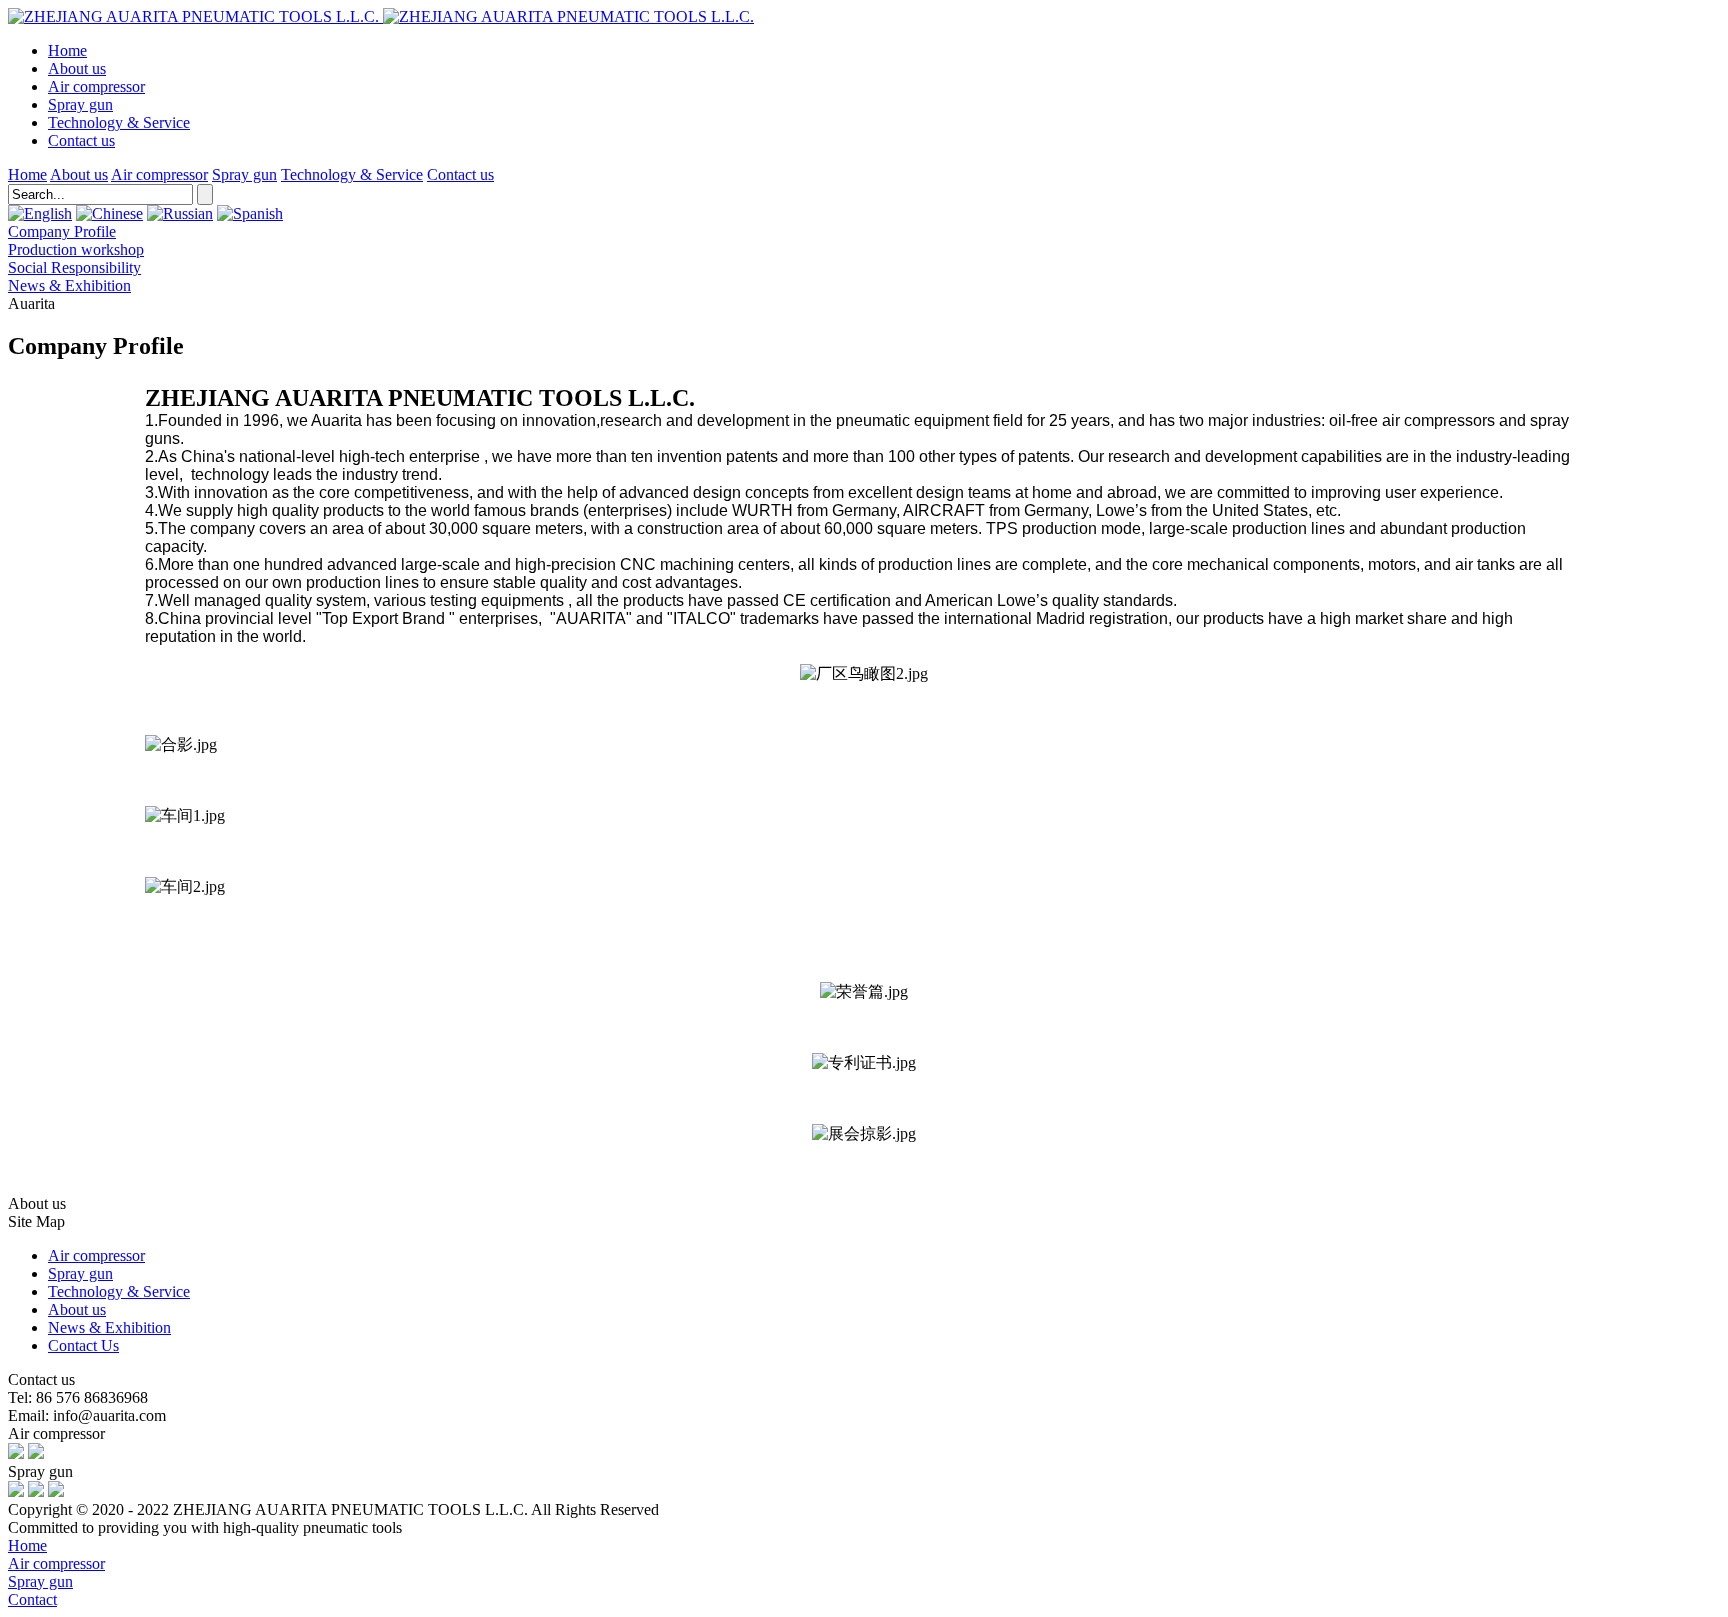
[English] (40, 213)
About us (77, 68)
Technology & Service (119, 122)
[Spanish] (250, 213)
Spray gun (80, 104)
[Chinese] (109, 213)
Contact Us (83, 1345)
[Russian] (180, 213)
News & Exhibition (109, 1327)
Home (67, 50)
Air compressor (96, 86)
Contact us (81, 140)
